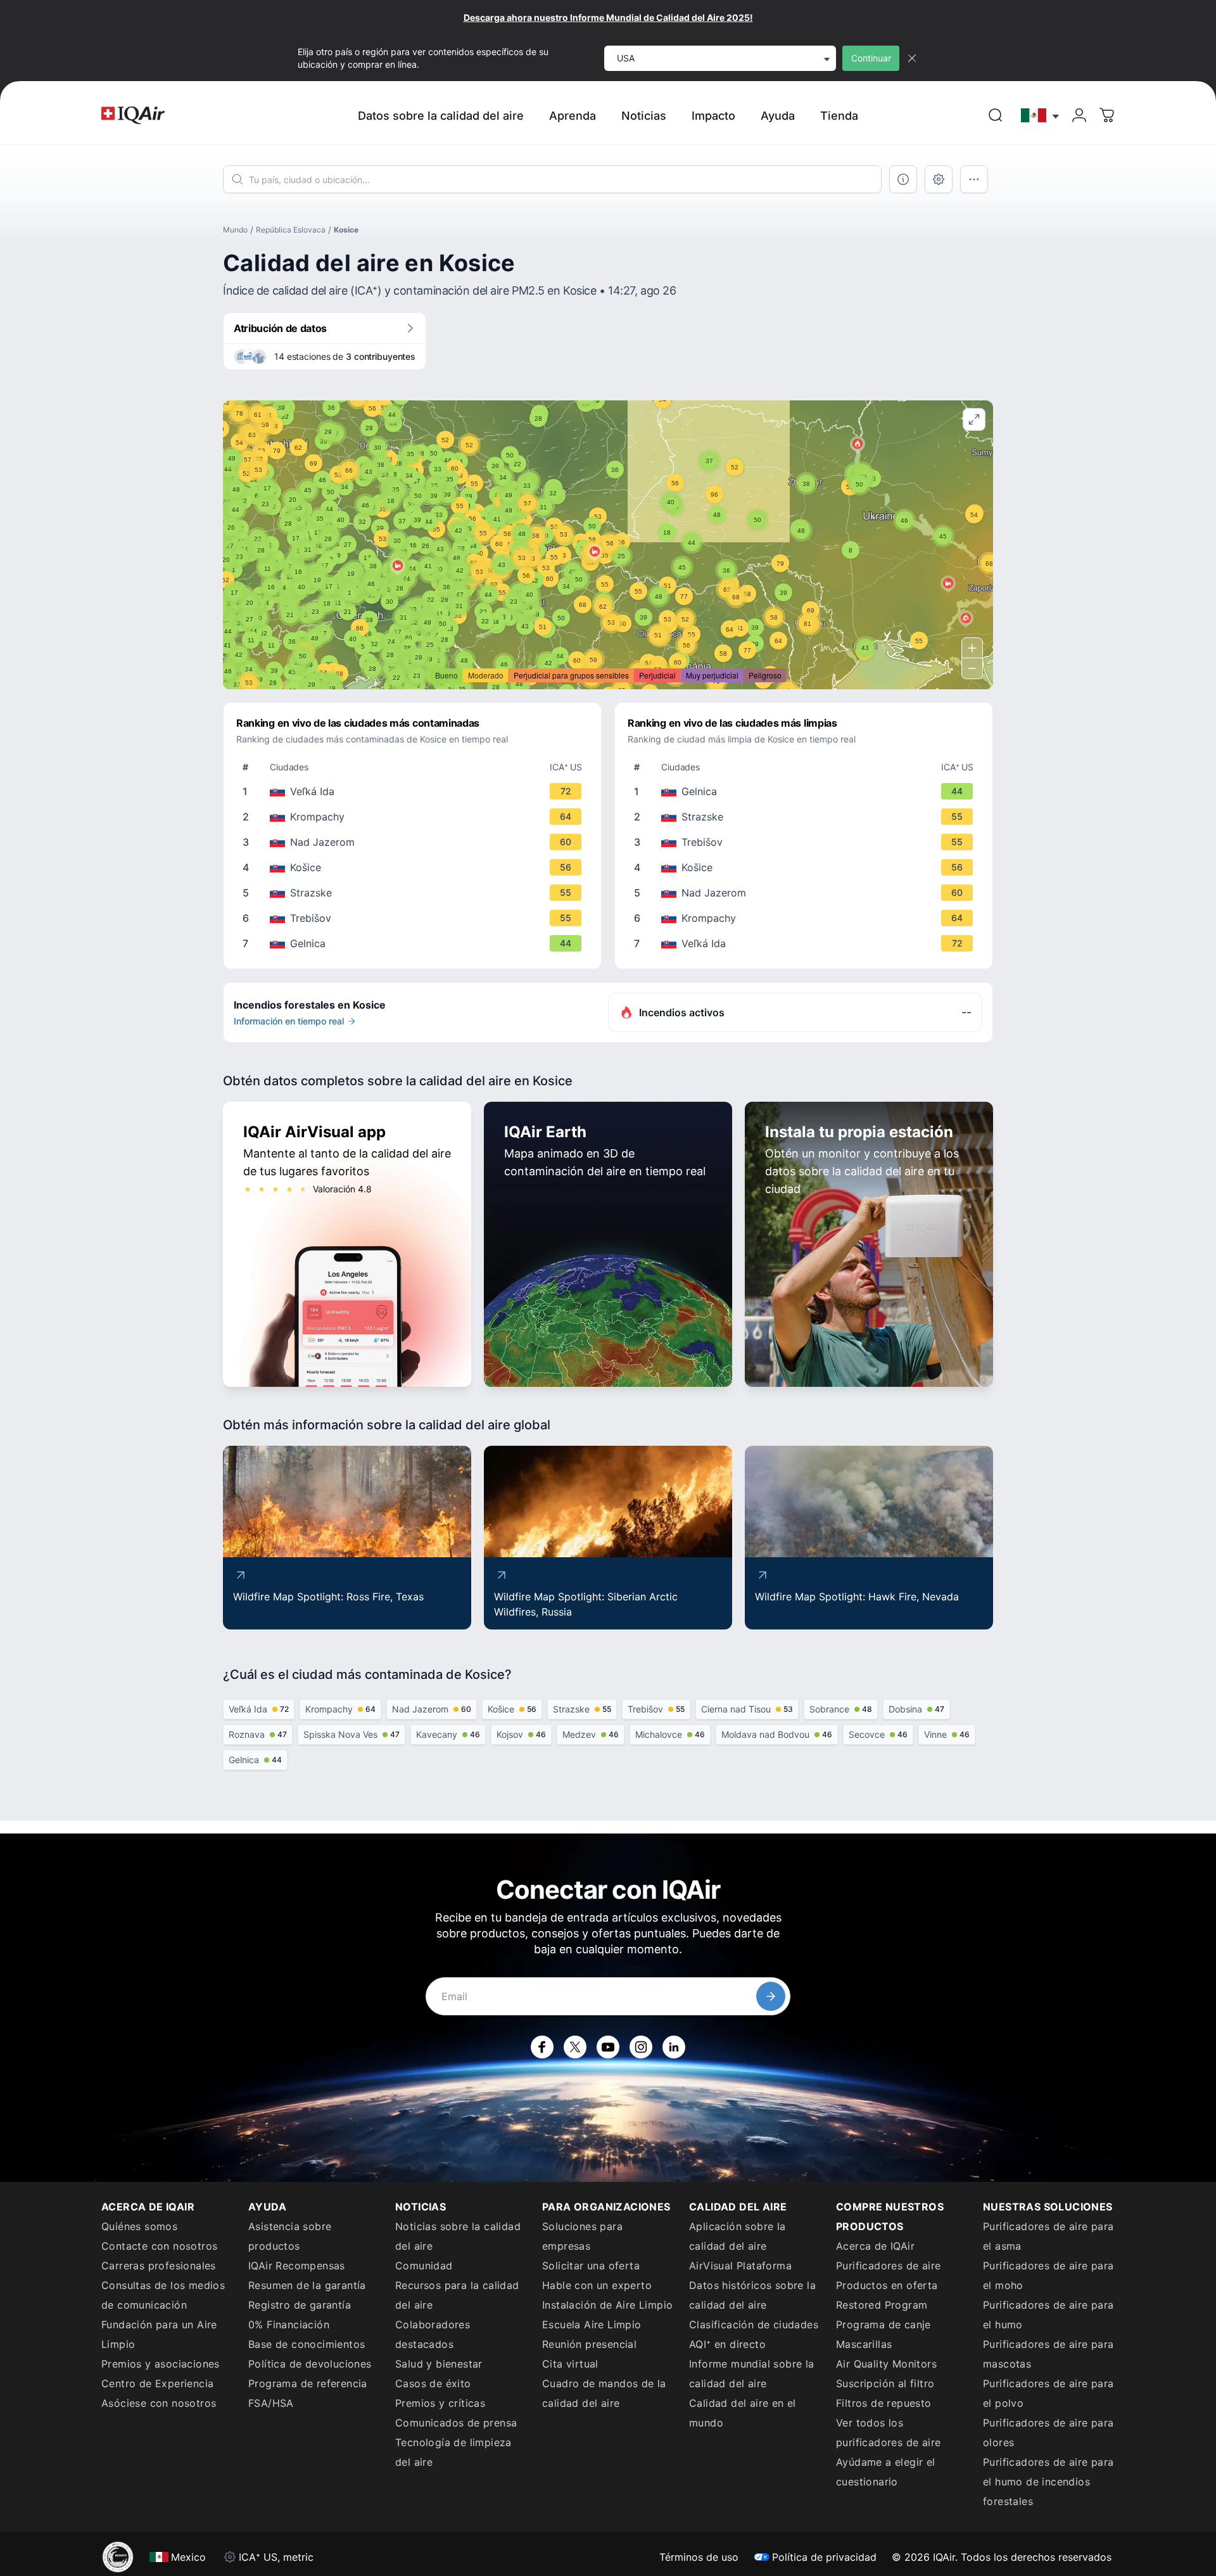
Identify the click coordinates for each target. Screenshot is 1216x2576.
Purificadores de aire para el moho (1048, 2275)
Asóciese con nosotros (159, 2403)
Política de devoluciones (310, 2364)
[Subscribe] (771, 1996)
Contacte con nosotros (159, 2246)
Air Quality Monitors (886, 2364)
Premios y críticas (440, 2403)
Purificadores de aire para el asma (1048, 2236)
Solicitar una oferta (591, 2266)
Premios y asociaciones (161, 2364)
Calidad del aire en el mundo (743, 2413)
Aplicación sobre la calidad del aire (738, 2236)
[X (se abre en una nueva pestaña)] (575, 2047)
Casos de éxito (433, 2383)
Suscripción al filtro (885, 2383)
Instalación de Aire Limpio (607, 2305)
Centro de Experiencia (157, 2383)
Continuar (871, 58)
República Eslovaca (291, 230)
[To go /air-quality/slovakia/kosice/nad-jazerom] (415, 842)
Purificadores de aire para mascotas (1048, 2354)
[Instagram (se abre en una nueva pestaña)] (641, 2047)
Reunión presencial (589, 2344)
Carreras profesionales (159, 2266)
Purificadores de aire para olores (1048, 2433)
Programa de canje (883, 2324)
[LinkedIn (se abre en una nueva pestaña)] (674, 2047)
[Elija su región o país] (1041, 116)
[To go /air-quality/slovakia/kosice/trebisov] (415, 918)
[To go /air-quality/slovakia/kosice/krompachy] (415, 817)
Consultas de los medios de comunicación (163, 2295)
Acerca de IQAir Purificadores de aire (888, 2256)
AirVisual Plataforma (740, 2266)
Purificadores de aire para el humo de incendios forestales (1048, 2482)
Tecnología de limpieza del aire (453, 2452)
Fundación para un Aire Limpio (159, 2334)
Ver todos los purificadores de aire (888, 2433)
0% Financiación (289, 2324)
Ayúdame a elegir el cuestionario (886, 2472)
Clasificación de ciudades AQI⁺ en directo (754, 2334)
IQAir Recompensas (297, 2266)
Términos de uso (699, 2557)
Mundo (235, 230)
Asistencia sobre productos (290, 2236)
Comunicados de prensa (456, 2423)
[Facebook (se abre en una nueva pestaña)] (542, 2047)
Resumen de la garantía (307, 2285)
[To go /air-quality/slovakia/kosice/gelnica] (415, 943)
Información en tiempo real (289, 1021)
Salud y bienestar (439, 2364)
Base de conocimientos (307, 2344)
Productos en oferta (887, 2285)
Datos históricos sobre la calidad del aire (752, 2295)
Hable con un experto (597, 2285)
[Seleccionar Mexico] (1041, 116)
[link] (996, 115)
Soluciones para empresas (582, 2236)
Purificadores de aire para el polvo (1048, 2393)
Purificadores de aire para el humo (1048, 2315)
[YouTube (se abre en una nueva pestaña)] (608, 2047)
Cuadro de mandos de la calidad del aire (604, 2393)
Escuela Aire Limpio (592, 2324)
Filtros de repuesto (884, 2403)
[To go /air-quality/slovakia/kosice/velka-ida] (415, 791)
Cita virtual (570, 2364)
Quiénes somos (139, 2226)
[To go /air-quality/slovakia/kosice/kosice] (415, 867)
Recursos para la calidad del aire (457, 2295)
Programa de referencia (308, 2383)
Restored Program (882, 2305)
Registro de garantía (300, 2305)
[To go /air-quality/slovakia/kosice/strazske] (415, 893)
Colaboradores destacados (433, 2334)
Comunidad (424, 2266)
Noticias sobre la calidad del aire (458, 2236)
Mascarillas (864, 2344)
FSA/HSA (271, 2403)
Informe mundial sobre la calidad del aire (752, 2374)
